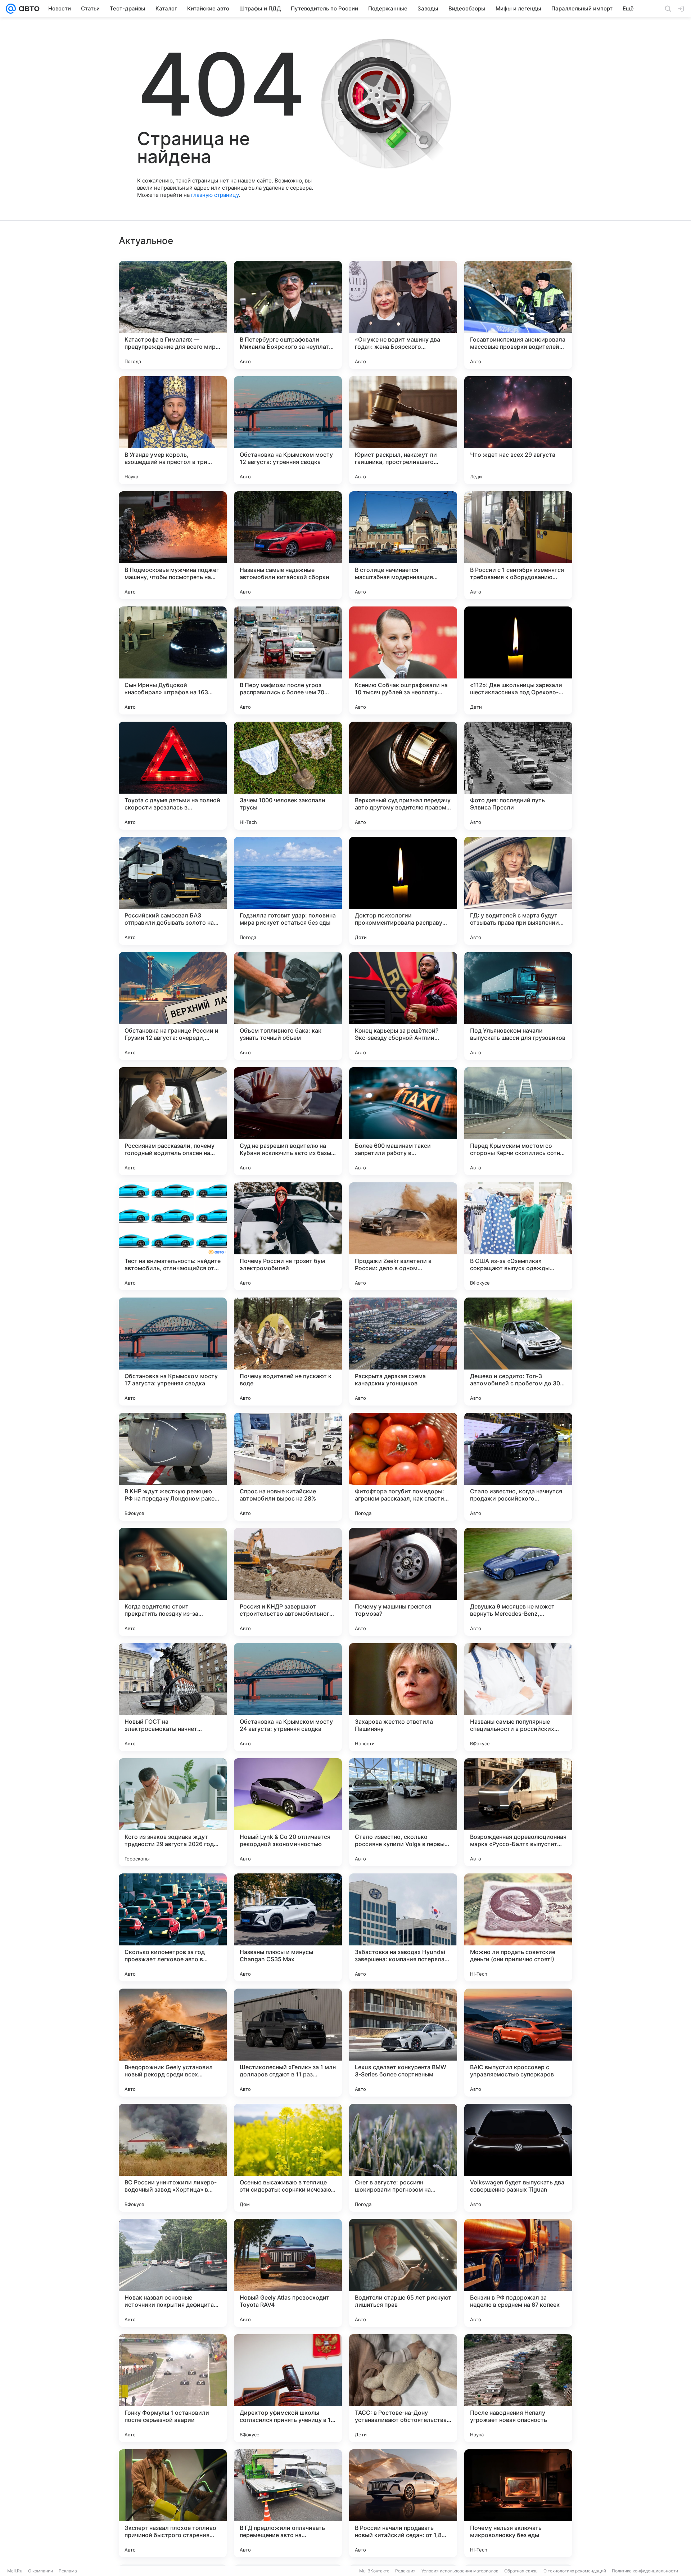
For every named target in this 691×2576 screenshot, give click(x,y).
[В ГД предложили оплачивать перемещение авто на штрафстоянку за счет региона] (288, 2503)
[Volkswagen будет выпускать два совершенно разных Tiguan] (518, 2158)
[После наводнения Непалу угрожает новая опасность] (518, 2388)
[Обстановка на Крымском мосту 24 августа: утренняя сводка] (288, 1697)
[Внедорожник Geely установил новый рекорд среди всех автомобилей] (173, 2043)
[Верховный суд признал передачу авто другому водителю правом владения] (403, 776)
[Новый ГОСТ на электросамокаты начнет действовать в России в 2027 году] (173, 1697)
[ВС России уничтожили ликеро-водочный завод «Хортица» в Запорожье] (173, 2158)
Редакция (405, 2571)
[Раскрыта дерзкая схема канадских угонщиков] (403, 1352)
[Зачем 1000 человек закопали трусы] (288, 776)
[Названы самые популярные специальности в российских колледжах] (518, 1697)
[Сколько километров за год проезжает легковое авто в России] (173, 1927)
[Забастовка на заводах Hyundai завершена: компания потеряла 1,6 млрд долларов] (403, 1927)
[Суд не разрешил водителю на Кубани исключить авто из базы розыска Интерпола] (288, 1121)
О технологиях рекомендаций (575, 2571)
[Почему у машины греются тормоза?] (403, 1582)
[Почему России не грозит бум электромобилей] (288, 1236)
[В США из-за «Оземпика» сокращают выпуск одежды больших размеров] (518, 1236)
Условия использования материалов (460, 2571)
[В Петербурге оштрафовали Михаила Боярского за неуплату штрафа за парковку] (288, 315)
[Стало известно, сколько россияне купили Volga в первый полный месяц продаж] (403, 1812)
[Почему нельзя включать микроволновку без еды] (518, 2503)
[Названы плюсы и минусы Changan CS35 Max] (288, 1927)
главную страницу (215, 195)
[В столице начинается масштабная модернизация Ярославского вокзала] (403, 545)
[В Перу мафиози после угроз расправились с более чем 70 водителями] (288, 660)
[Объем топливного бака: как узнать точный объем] (288, 1006)
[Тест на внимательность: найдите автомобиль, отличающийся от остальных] (173, 1236)
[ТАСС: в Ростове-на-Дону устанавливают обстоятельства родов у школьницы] (403, 2388)
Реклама (68, 2571)
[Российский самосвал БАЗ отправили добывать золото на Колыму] (173, 891)
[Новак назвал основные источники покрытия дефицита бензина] (173, 2273)
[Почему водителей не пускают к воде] (288, 1352)
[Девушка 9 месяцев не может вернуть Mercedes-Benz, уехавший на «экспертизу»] (518, 1582)
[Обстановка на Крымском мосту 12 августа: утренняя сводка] (288, 430)
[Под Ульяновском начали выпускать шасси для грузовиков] (518, 1006)
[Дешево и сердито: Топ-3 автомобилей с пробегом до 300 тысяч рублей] (518, 1352)
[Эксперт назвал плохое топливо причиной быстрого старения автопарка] (173, 2503)
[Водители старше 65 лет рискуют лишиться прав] (403, 2273)
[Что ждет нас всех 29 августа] (518, 430)
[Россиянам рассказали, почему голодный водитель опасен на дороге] (173, 1121)
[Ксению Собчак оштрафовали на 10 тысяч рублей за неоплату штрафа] (403, 660)
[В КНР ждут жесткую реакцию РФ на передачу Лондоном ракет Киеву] (173, 1467)
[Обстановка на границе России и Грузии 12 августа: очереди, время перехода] (173, 1006)
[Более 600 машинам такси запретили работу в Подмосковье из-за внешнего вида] (403, 1121)
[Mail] (11, 9)
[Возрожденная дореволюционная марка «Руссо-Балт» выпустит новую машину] (518, 1812)
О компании (40, 2571)
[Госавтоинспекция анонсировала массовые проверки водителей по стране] (518, 315)
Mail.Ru (15, 2571)
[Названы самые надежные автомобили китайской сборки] (288, 545)
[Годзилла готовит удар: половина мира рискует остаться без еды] (288, 891)
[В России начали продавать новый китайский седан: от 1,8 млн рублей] (403, 2503)
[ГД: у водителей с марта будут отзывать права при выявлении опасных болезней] (518, 891)
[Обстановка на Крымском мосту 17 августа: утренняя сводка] (173, 1352)
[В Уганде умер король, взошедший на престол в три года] (173, 430)
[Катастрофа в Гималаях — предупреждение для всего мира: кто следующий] (173, 315)
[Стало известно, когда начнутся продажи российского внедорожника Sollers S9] (518, 1467)
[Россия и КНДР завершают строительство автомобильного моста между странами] (288, 1582)
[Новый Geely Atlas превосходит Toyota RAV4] (288, 2273)
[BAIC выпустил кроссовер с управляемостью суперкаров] (518, 2043)
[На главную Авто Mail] (28, 9)
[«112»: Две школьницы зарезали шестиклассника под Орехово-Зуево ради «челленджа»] (518, 660)
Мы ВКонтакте (374, 2571)
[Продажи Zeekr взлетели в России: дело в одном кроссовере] (403, 1236)
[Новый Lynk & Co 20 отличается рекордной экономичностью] (288, 1812)
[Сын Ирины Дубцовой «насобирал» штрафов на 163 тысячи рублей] (173, 660)
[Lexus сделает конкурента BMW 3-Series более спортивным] (403, 2043)
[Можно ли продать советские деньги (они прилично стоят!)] (518, 1927)
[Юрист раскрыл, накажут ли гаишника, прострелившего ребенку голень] (403, 430)
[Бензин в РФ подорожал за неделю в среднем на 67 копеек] (518, 2273)
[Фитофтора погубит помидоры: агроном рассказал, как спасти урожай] (403, 1467)
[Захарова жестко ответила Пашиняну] (403, 1697)
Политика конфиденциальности (645, 2571)
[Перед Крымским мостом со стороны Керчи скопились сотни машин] (518, 1121)
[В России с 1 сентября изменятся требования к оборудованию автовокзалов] (518, 545)
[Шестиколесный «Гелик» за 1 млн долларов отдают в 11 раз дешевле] (288, 2043)
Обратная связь (521, 2571)
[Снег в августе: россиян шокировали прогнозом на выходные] (403, 2158)
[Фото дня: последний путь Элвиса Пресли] (518, 776)
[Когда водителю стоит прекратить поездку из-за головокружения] (173, 1582)
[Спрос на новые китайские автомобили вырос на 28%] (288, 1467)
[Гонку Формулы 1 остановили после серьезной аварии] (173, 2388)
